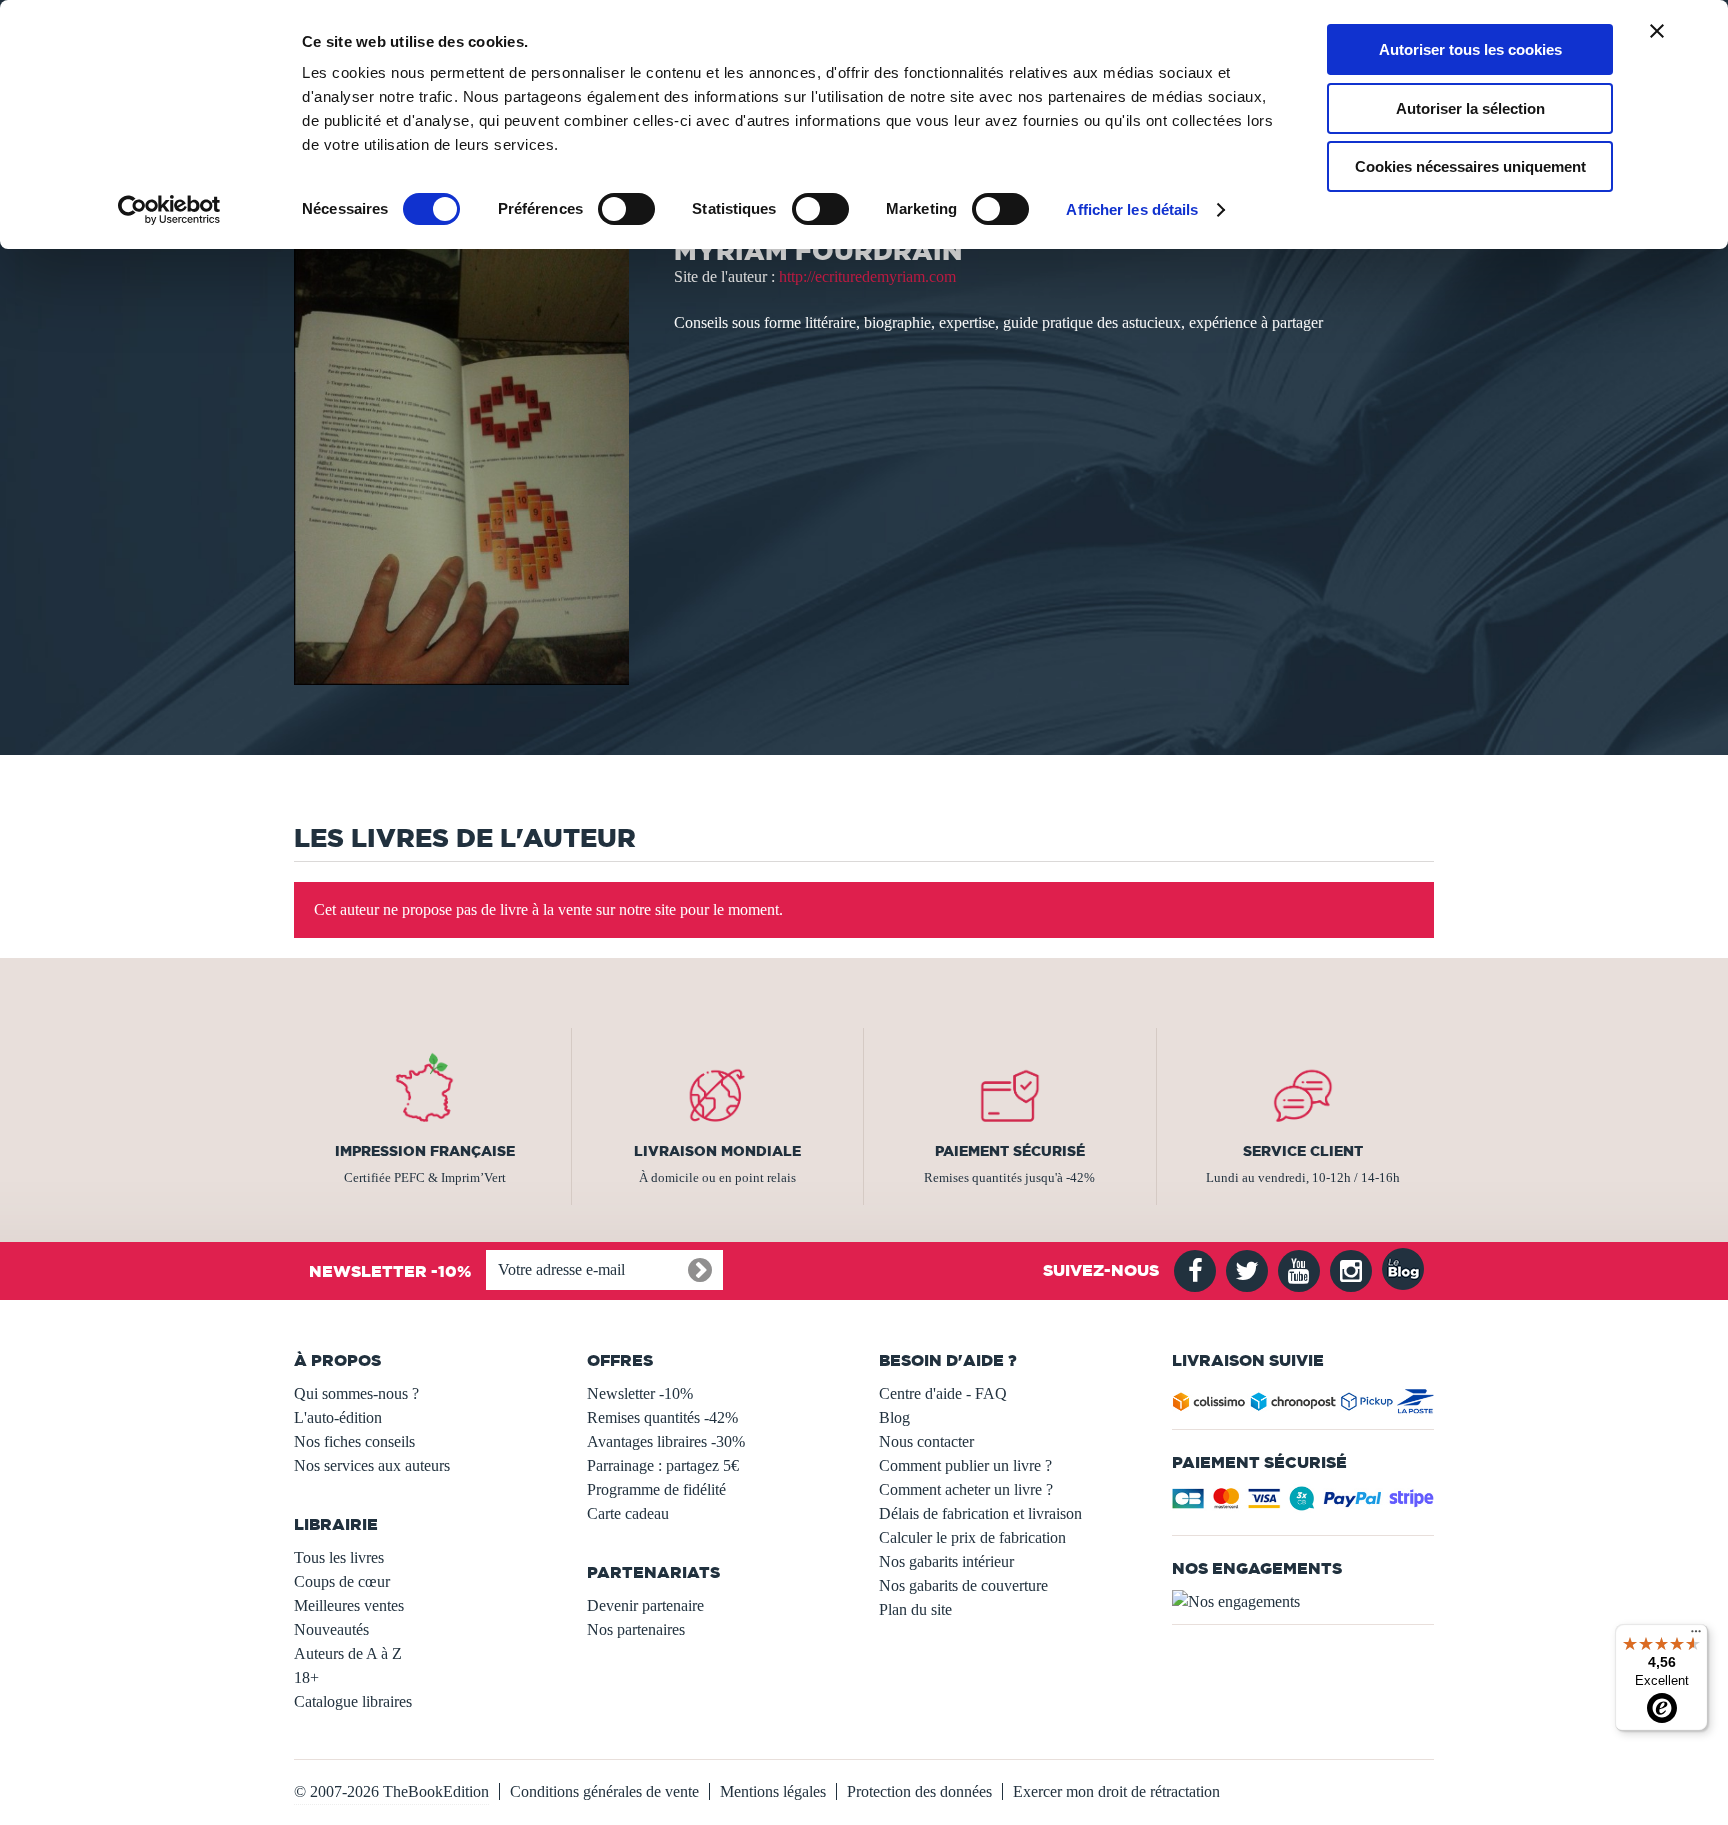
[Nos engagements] (1303, 1602)
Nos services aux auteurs (372, 1465)
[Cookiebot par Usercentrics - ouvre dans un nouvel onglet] (169, 210)
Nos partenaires (636, 1629)
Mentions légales (773, 1791)
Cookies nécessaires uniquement (1470, 166)
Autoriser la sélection (1470, 108)
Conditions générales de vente (604, 1791)
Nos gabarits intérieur (946, 1561)
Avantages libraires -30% (666, 1441)
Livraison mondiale (717, 1151)
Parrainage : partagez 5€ (663, 1465)
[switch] (626, 209)
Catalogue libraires (353, 1701)
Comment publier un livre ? (965, 1465)
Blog (894, 1417)
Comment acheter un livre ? (966, 1489)
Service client (1303, 1151)
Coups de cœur (342, 1581)
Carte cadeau (628, 1513)
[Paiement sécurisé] (1303, 1504)
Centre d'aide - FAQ (943, 1393)
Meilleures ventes (349, 1605)
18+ (306, 1677)
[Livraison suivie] (1303, 1405)
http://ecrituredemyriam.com (867, 276)
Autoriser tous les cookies (1470, 49)
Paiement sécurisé (1010, 1151)
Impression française (425, 1151)
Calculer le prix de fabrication (972, 1537)
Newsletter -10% (640, 1393)
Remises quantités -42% (662, 1417)
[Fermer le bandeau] (1657, 31)
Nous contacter (926, 1441)
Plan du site (915, 1609)
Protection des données (919, 1791)
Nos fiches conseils (354, 1441)
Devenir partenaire (645, 1605)
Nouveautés (331, 1629)
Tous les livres (339, 1557)
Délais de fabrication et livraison (980, 1513)
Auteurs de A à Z (348, 1653)
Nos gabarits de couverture (963, 1585)
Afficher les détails (1132, 209)
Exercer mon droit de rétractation (1116, 1791)
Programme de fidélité (656, 1489)
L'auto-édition (338, 1417)
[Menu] (1696, 1636)
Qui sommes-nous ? (356, 1393)
